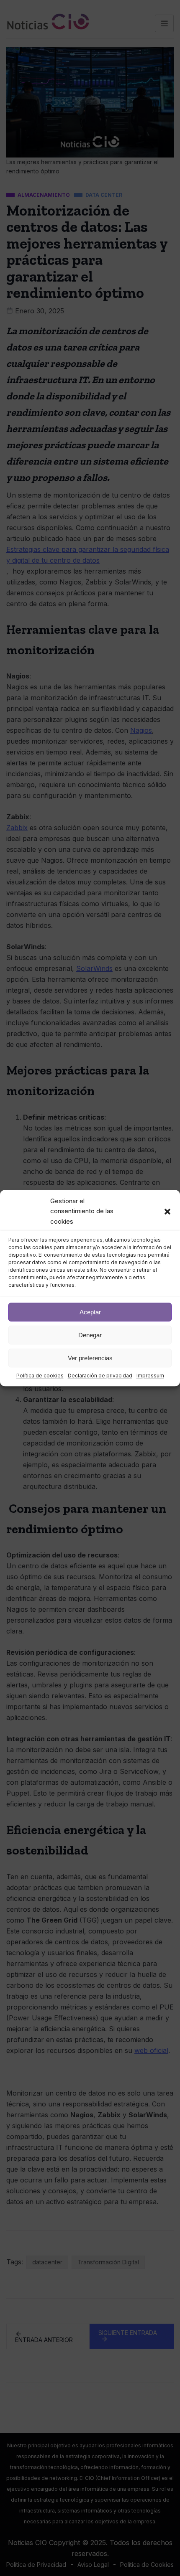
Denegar (90, 1335)
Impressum (150, 1376)
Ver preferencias (90, 1358)
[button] (167, 1212)
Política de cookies (40, 1376)
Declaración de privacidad (100, 1376)
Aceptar (90, 1312)
